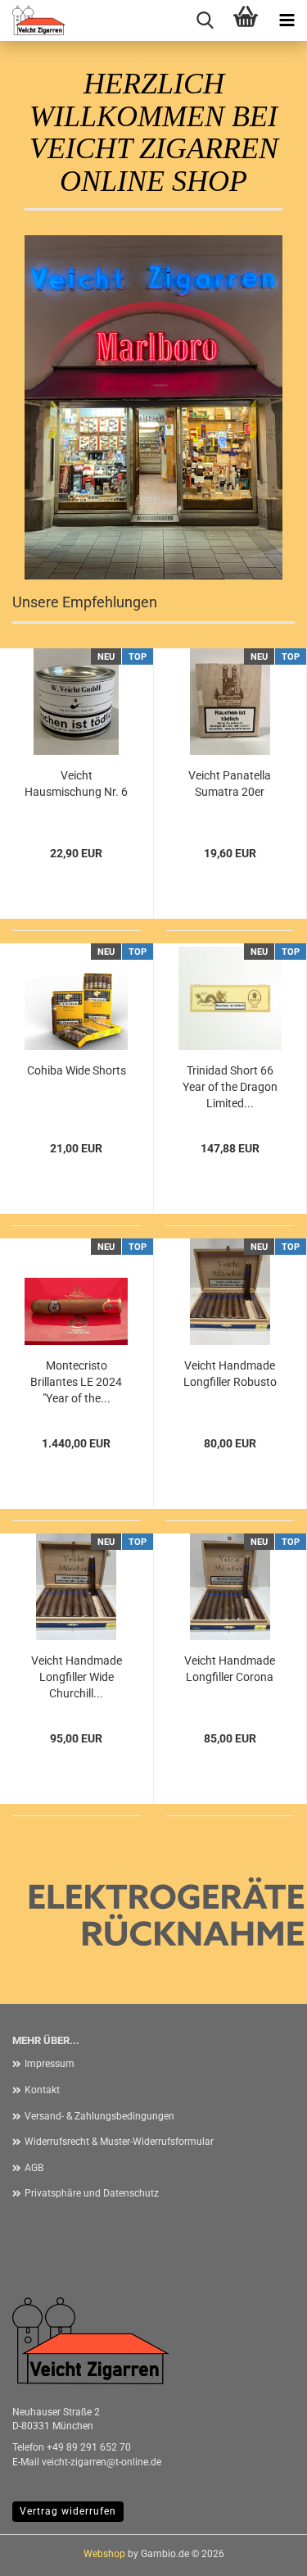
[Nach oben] (262, 2551)
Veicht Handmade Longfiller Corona (230, 1669)
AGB (34, 2168)
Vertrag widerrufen (68, 2511)
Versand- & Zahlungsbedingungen (99, 2116)
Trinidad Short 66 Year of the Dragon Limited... (230, 1087)
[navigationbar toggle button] (287, 20)
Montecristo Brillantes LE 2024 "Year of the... (76, 1382)
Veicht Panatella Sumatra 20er (230, 784)
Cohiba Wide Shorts (77, 1070)
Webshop (104, 2554)
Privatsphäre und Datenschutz (92, 2193)
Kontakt (42, 2090)
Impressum (50, 2064)
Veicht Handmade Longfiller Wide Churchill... (77, 1677)
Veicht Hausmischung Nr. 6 (76, 784)
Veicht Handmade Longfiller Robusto (230, 1374)
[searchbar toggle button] (205, 20)
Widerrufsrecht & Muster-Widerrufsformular (119, 2142)
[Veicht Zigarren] (33, 20)
